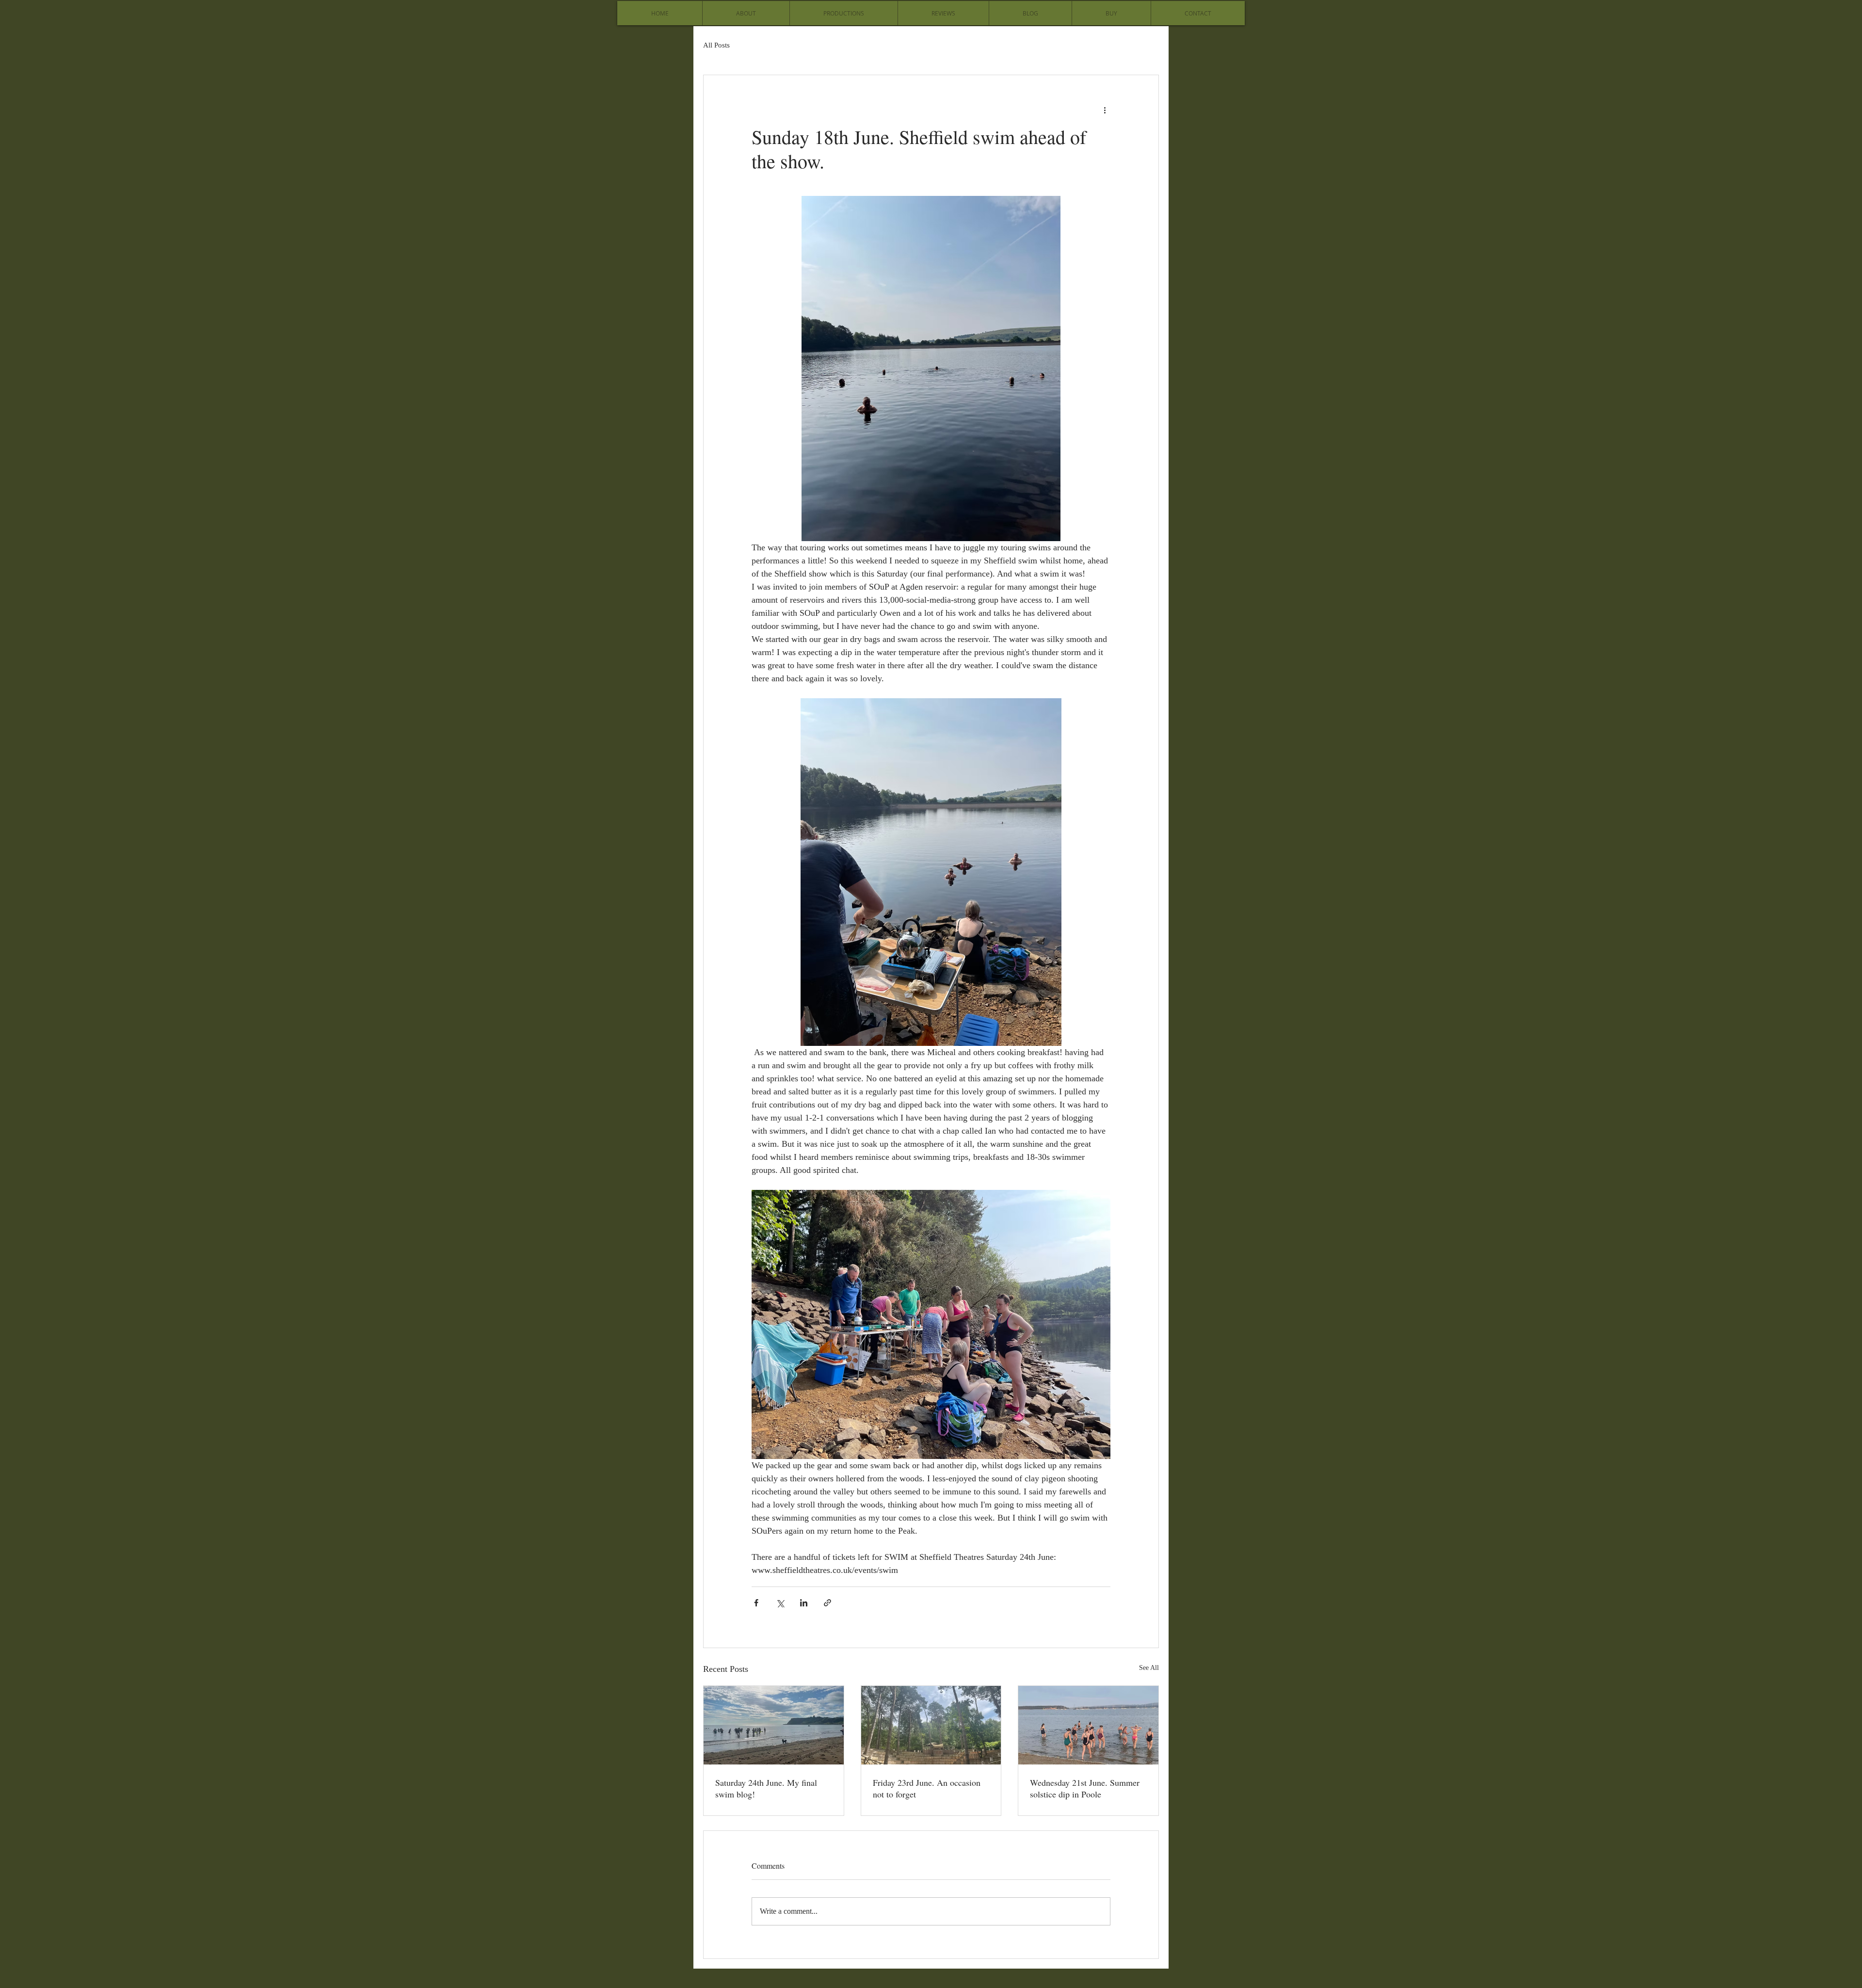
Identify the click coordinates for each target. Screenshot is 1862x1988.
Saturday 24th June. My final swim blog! (766, 1788)
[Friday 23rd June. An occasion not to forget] (931, 1725)
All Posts (716, 45)
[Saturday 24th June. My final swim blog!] (774, 1725)
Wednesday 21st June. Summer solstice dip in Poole (1085, 1788)
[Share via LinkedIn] (804, 1603)
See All (1149, 1668)
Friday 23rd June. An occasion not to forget (927, 1788)
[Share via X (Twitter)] (780, 1603)
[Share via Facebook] (756, 1603)
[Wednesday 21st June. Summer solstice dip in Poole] (1088, 1725)
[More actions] (1105, 110)
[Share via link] (827, 1603)
